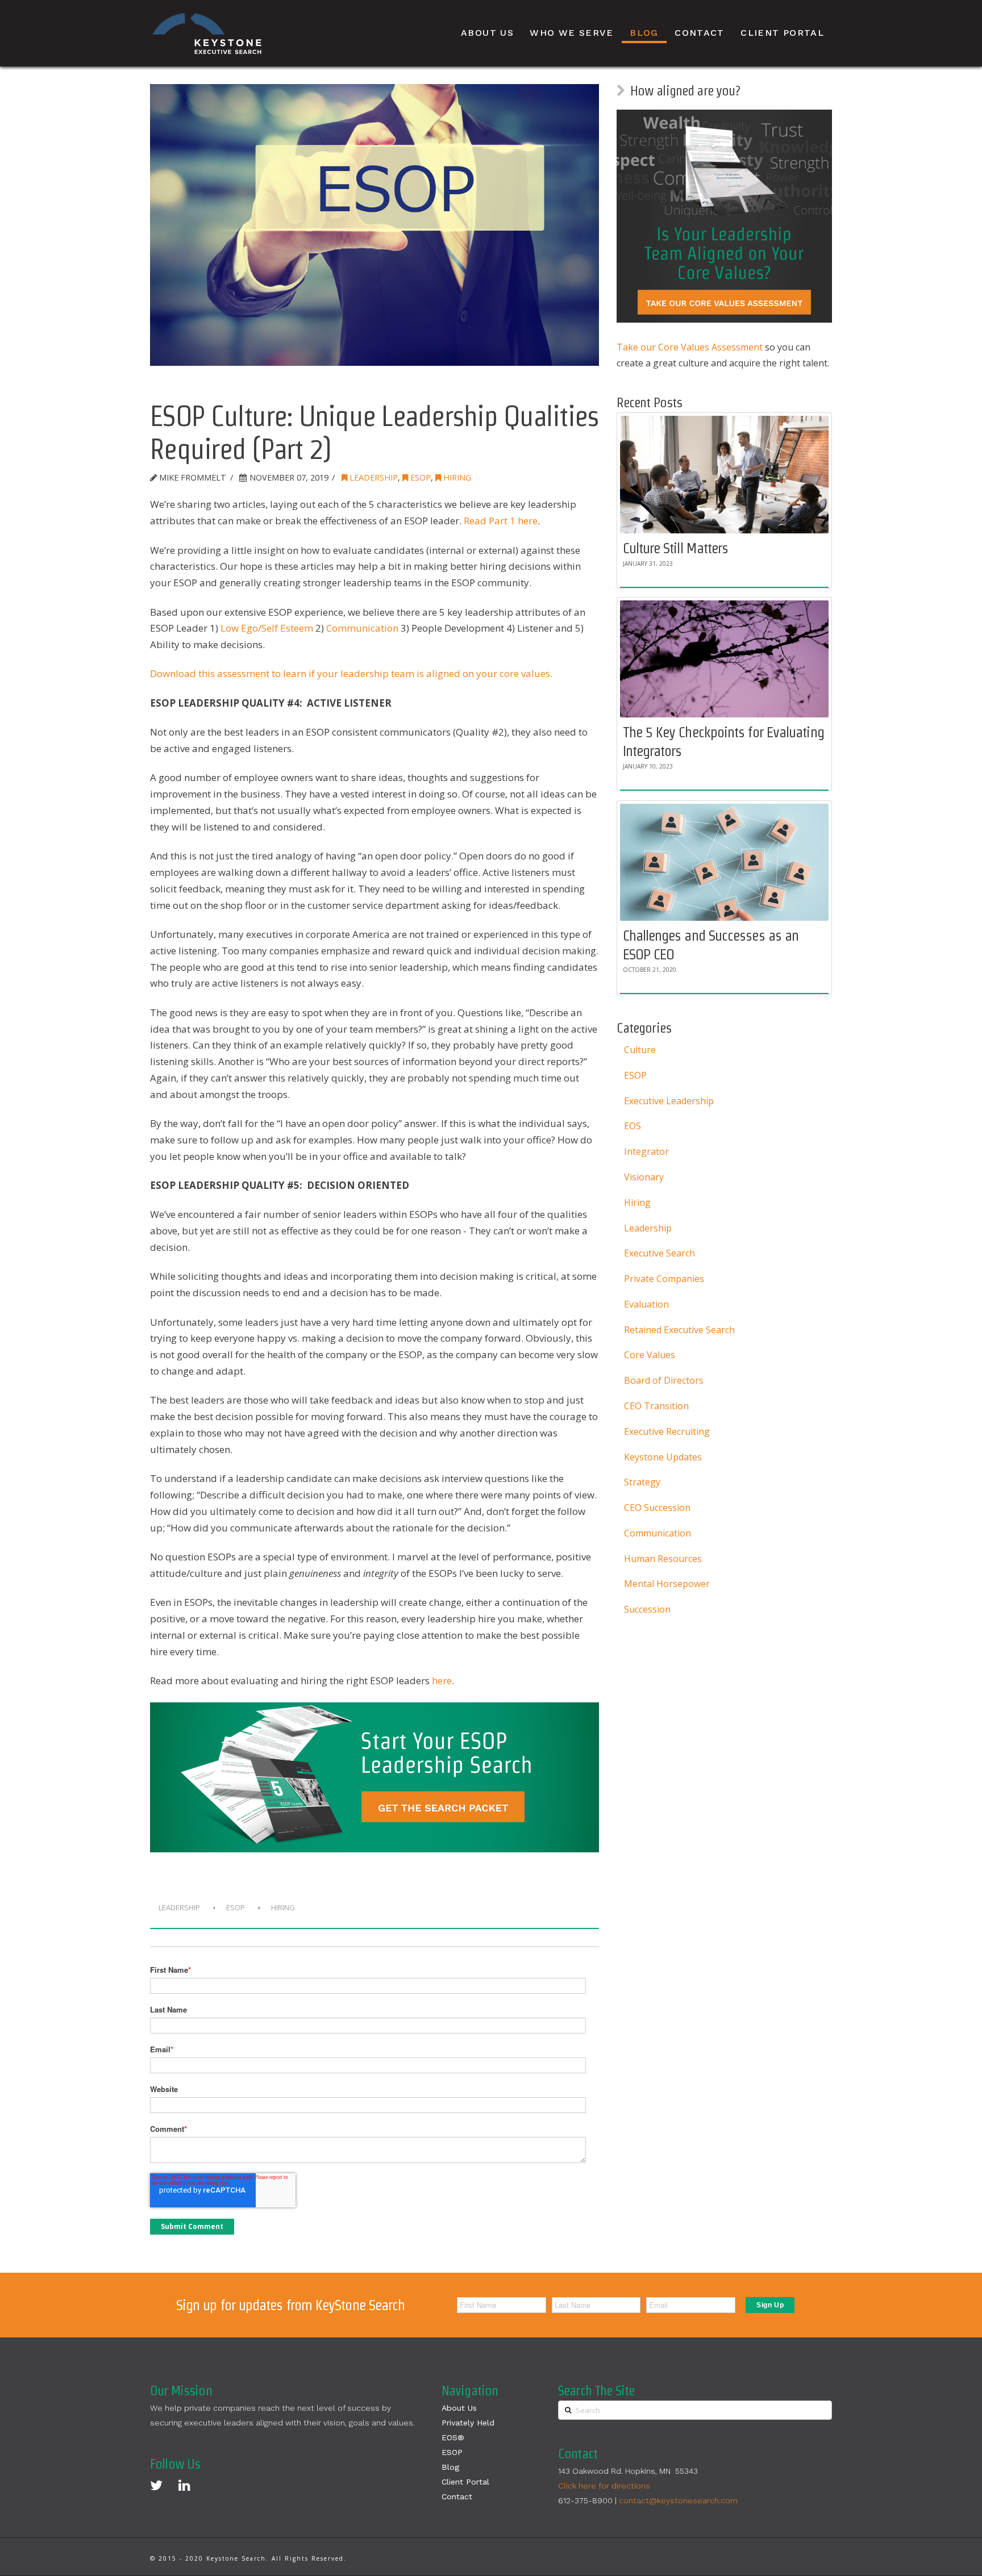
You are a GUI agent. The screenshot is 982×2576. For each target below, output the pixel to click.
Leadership (373, 477)
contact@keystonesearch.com (678, 2500)
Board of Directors (664, 1380)
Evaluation (646, 1304)
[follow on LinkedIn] (184, 2485)
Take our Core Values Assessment (690, 347)
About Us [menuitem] (487, 33)
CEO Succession (657, 1508)
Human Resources (663, 1559)
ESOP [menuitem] (452, 2452)
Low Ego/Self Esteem (267, 628)
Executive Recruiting (667, 1431)
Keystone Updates (663, 1457)
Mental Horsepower (667, 1584)
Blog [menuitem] (644, 33)
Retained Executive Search (679, 1330)
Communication (362, 628)
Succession (647, 1609)
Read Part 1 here (501, 521)
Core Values (650, 1355)
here (442, 1681)
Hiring (456, 477)
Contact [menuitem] (700, 33)
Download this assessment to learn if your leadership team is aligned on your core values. (351, 673)
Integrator (646, 1151)
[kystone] (207, 34)
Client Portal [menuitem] (782, 33)
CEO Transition (656, 1406)
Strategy (642, 1482)
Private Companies (664, 1279)
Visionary (644, 1177)
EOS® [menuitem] (453, 2437)
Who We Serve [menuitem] (571, 33)
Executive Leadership (669, 1101)
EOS (633, 1126)
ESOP (419, 477)
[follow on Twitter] (156, 2485)
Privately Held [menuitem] (468, 2423)
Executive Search (659, 1253)
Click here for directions (604, 2486)
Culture (640, 1050)
